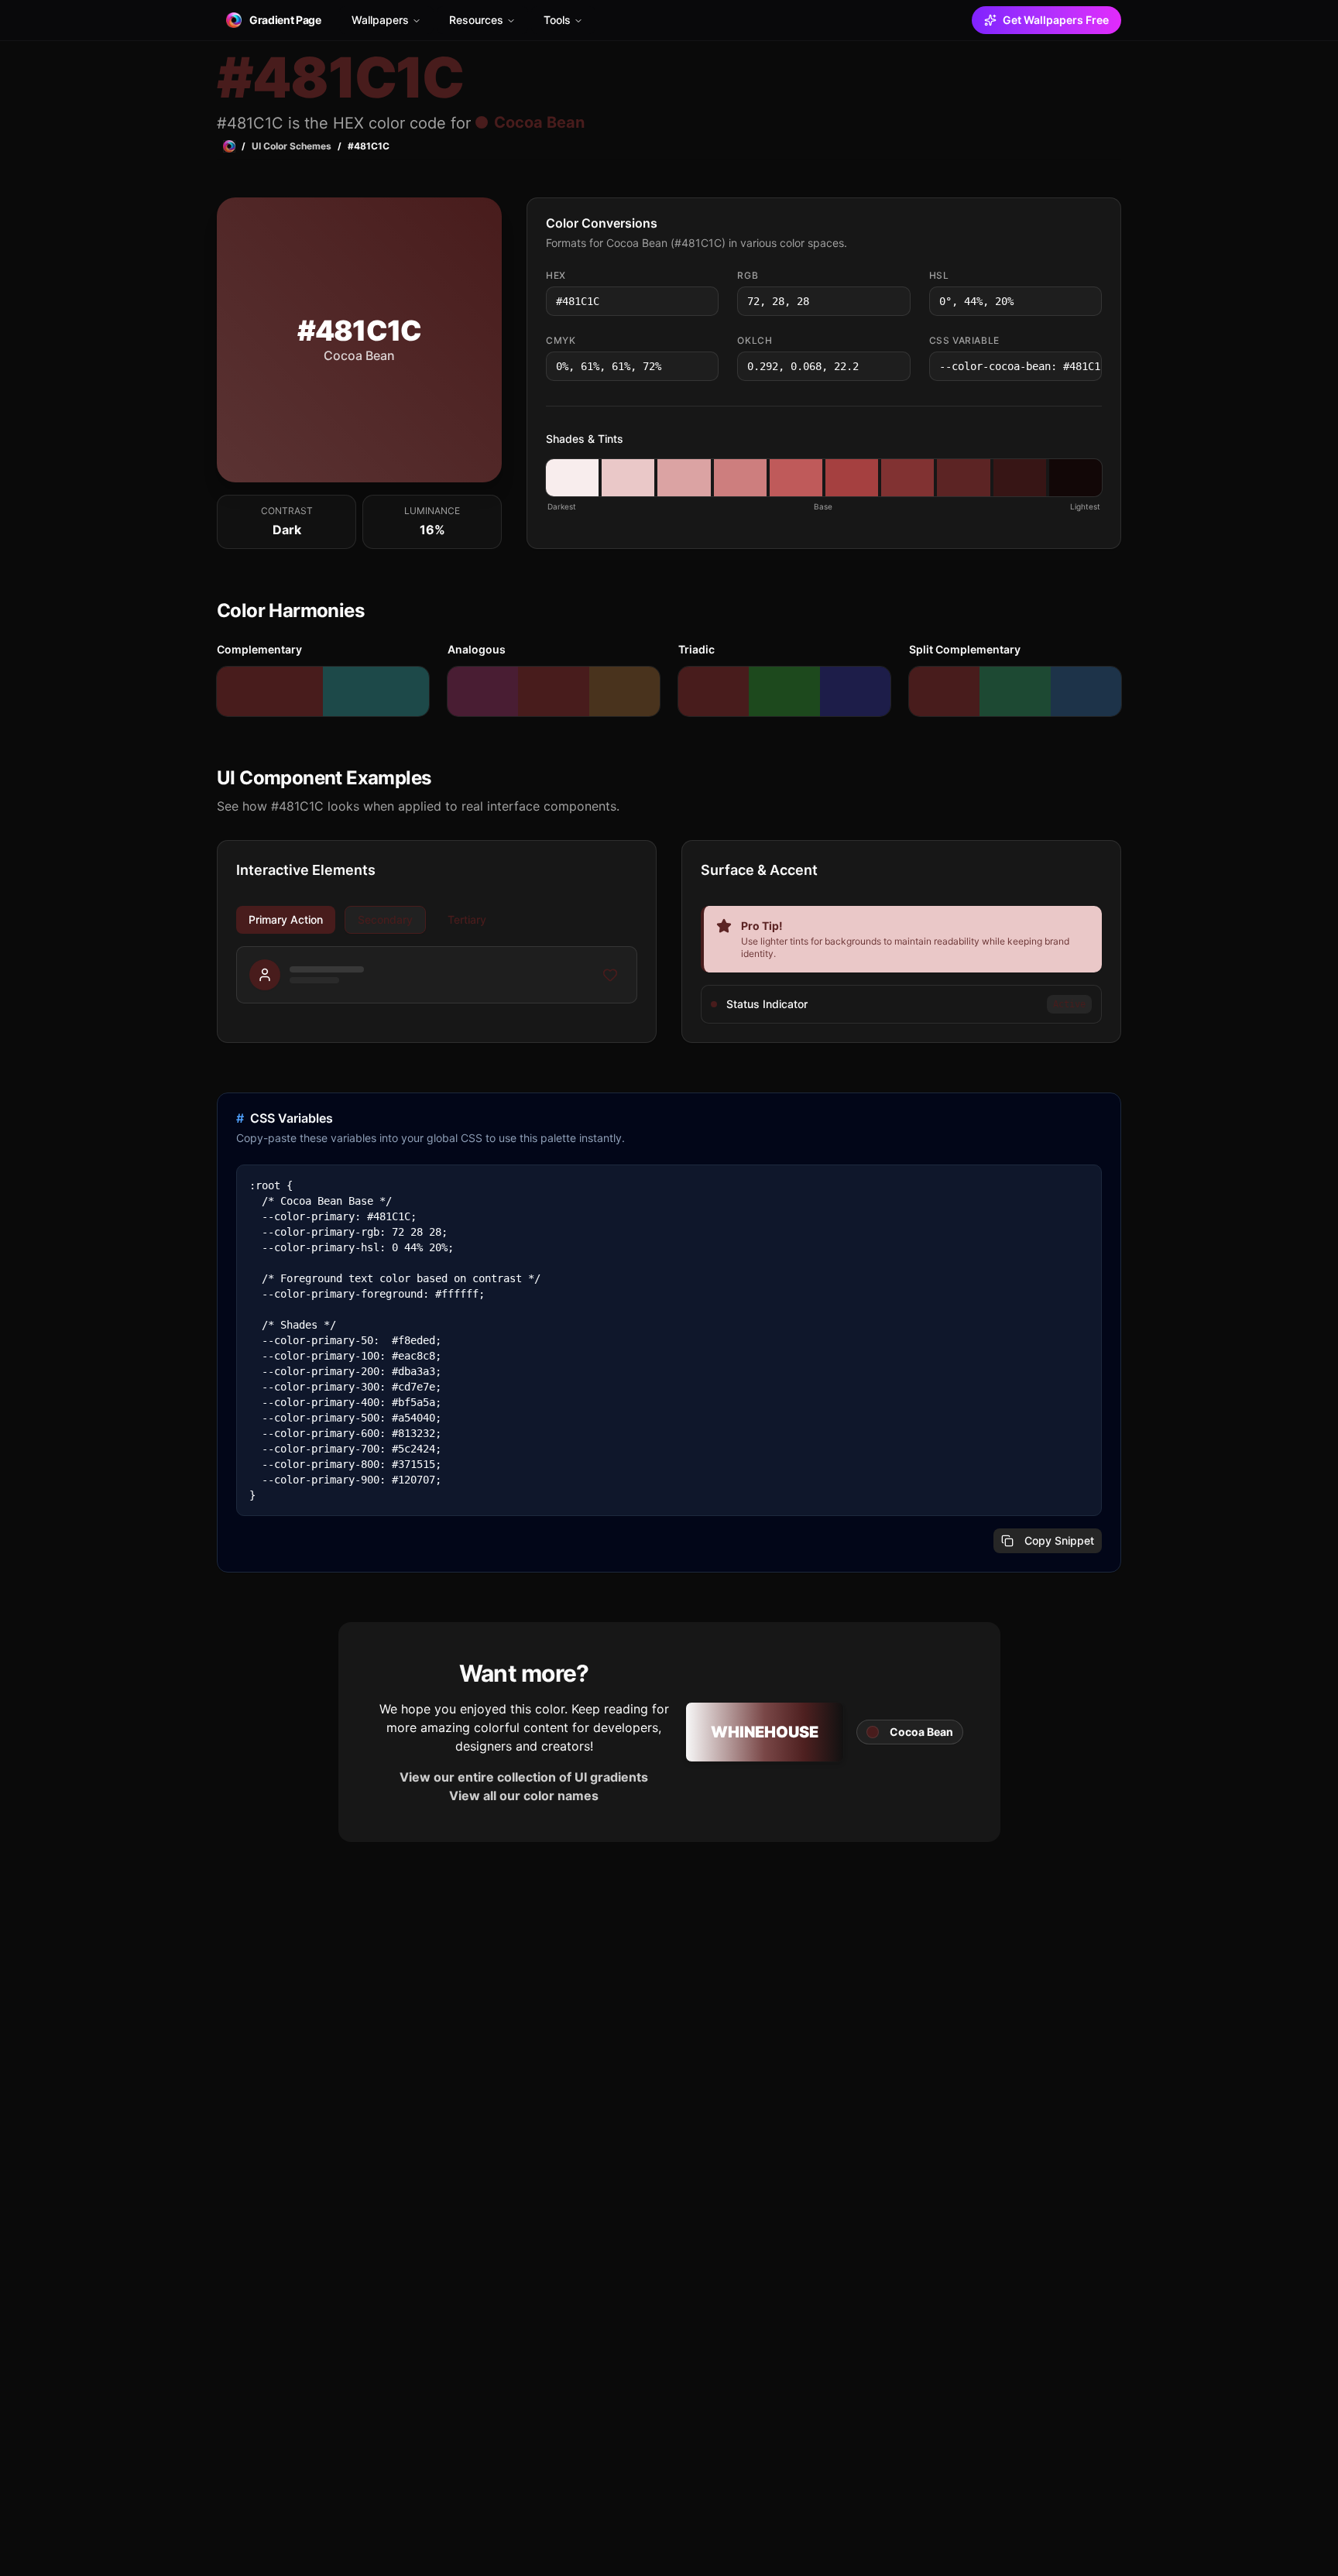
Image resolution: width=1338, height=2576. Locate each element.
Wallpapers (380, 20)
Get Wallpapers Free (1056, 20)
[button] (572, 478)
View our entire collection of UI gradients (524, 1777)
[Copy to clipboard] (705, 301)
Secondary (385, 919)
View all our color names (524, 1796)
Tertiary (467, 919)
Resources (476, 20)
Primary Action (286, 919)
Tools (557, 20)
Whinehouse (765, 1732)
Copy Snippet (1059, 1540)
